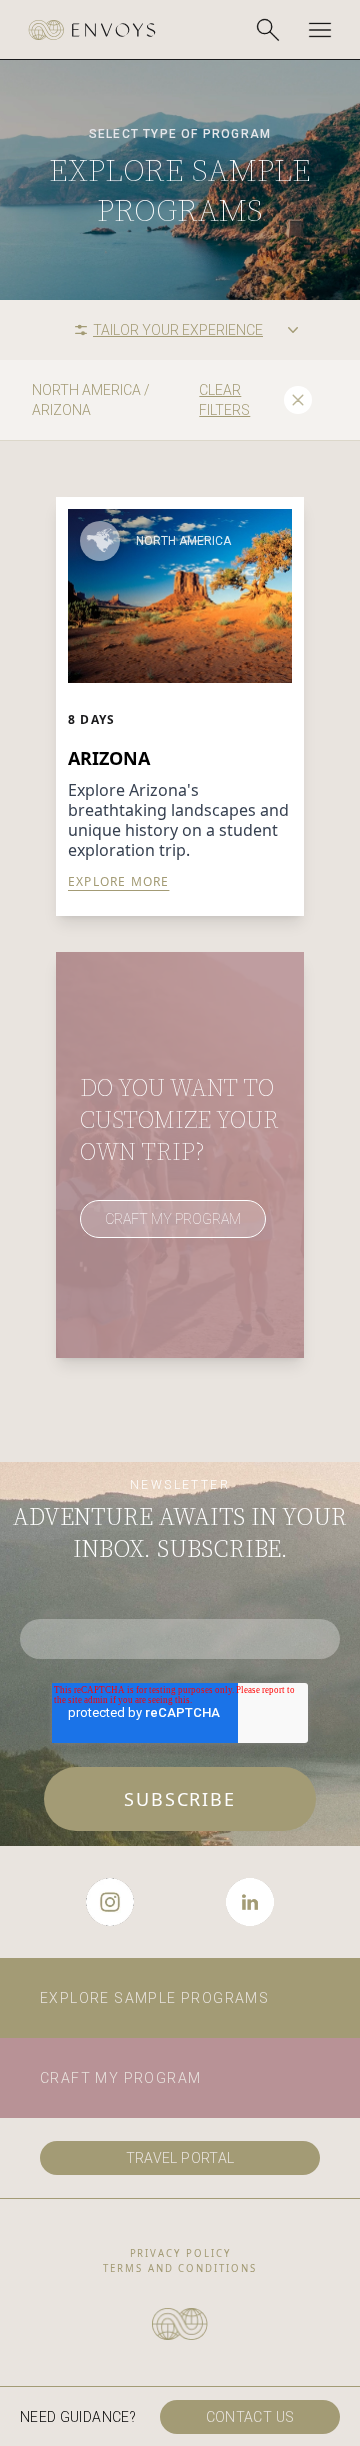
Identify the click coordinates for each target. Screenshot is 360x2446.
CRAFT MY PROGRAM (173, 1219)
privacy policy (180, 2253)
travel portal (180, 2158)
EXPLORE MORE (118, 882)
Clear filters (224, 400)
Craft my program (120, 2078)
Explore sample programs (154, 1998)
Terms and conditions (179, 2268)
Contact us (250, 2417)
